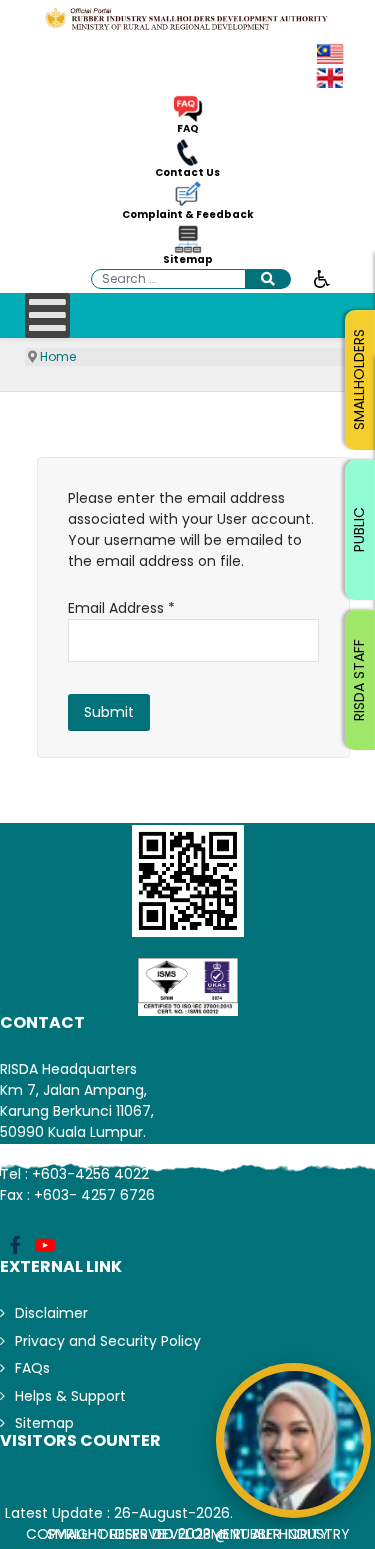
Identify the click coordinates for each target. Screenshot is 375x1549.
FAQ (188, 129)
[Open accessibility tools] (322, 278)
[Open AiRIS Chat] (293, 1440)
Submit (109, 712)
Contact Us (187, 173)
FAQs (32, 1368)
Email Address (121, 608)
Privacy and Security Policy (108, 1341)
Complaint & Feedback (188, 215)
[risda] (187, 18)
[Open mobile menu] (47, 315)
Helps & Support (70, 1396)
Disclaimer (51, 1313)
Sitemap (188, 260)
